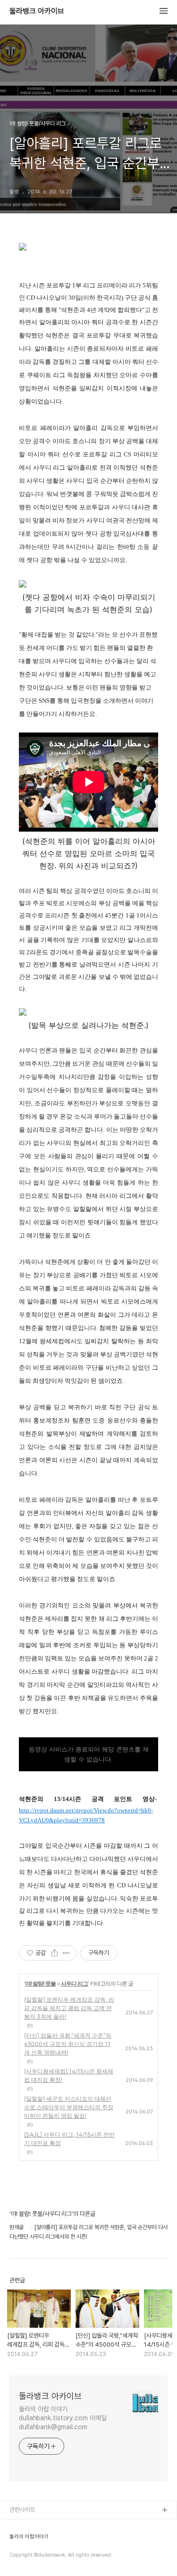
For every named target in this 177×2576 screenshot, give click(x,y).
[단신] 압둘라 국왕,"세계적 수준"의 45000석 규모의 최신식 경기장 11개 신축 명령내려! (68, 2044)
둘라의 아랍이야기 (29, 2537)
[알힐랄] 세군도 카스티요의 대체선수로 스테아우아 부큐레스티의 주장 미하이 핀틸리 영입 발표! (69, 2107)
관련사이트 (22, 2510)
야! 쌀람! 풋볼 (40, 1983)
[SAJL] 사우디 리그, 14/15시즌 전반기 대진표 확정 (69, 2139)
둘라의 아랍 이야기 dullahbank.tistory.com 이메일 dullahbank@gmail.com (63, 2418)
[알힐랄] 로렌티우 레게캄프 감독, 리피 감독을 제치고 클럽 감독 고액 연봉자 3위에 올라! (69, 2008)
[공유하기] (55, 1953)
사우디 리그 (74, 1983)
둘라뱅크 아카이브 (37, 11)
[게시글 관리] (66, 1953)
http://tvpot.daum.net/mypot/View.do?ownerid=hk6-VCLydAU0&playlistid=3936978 (86, 1815)
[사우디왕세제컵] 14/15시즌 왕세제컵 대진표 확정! (69, 2075)
